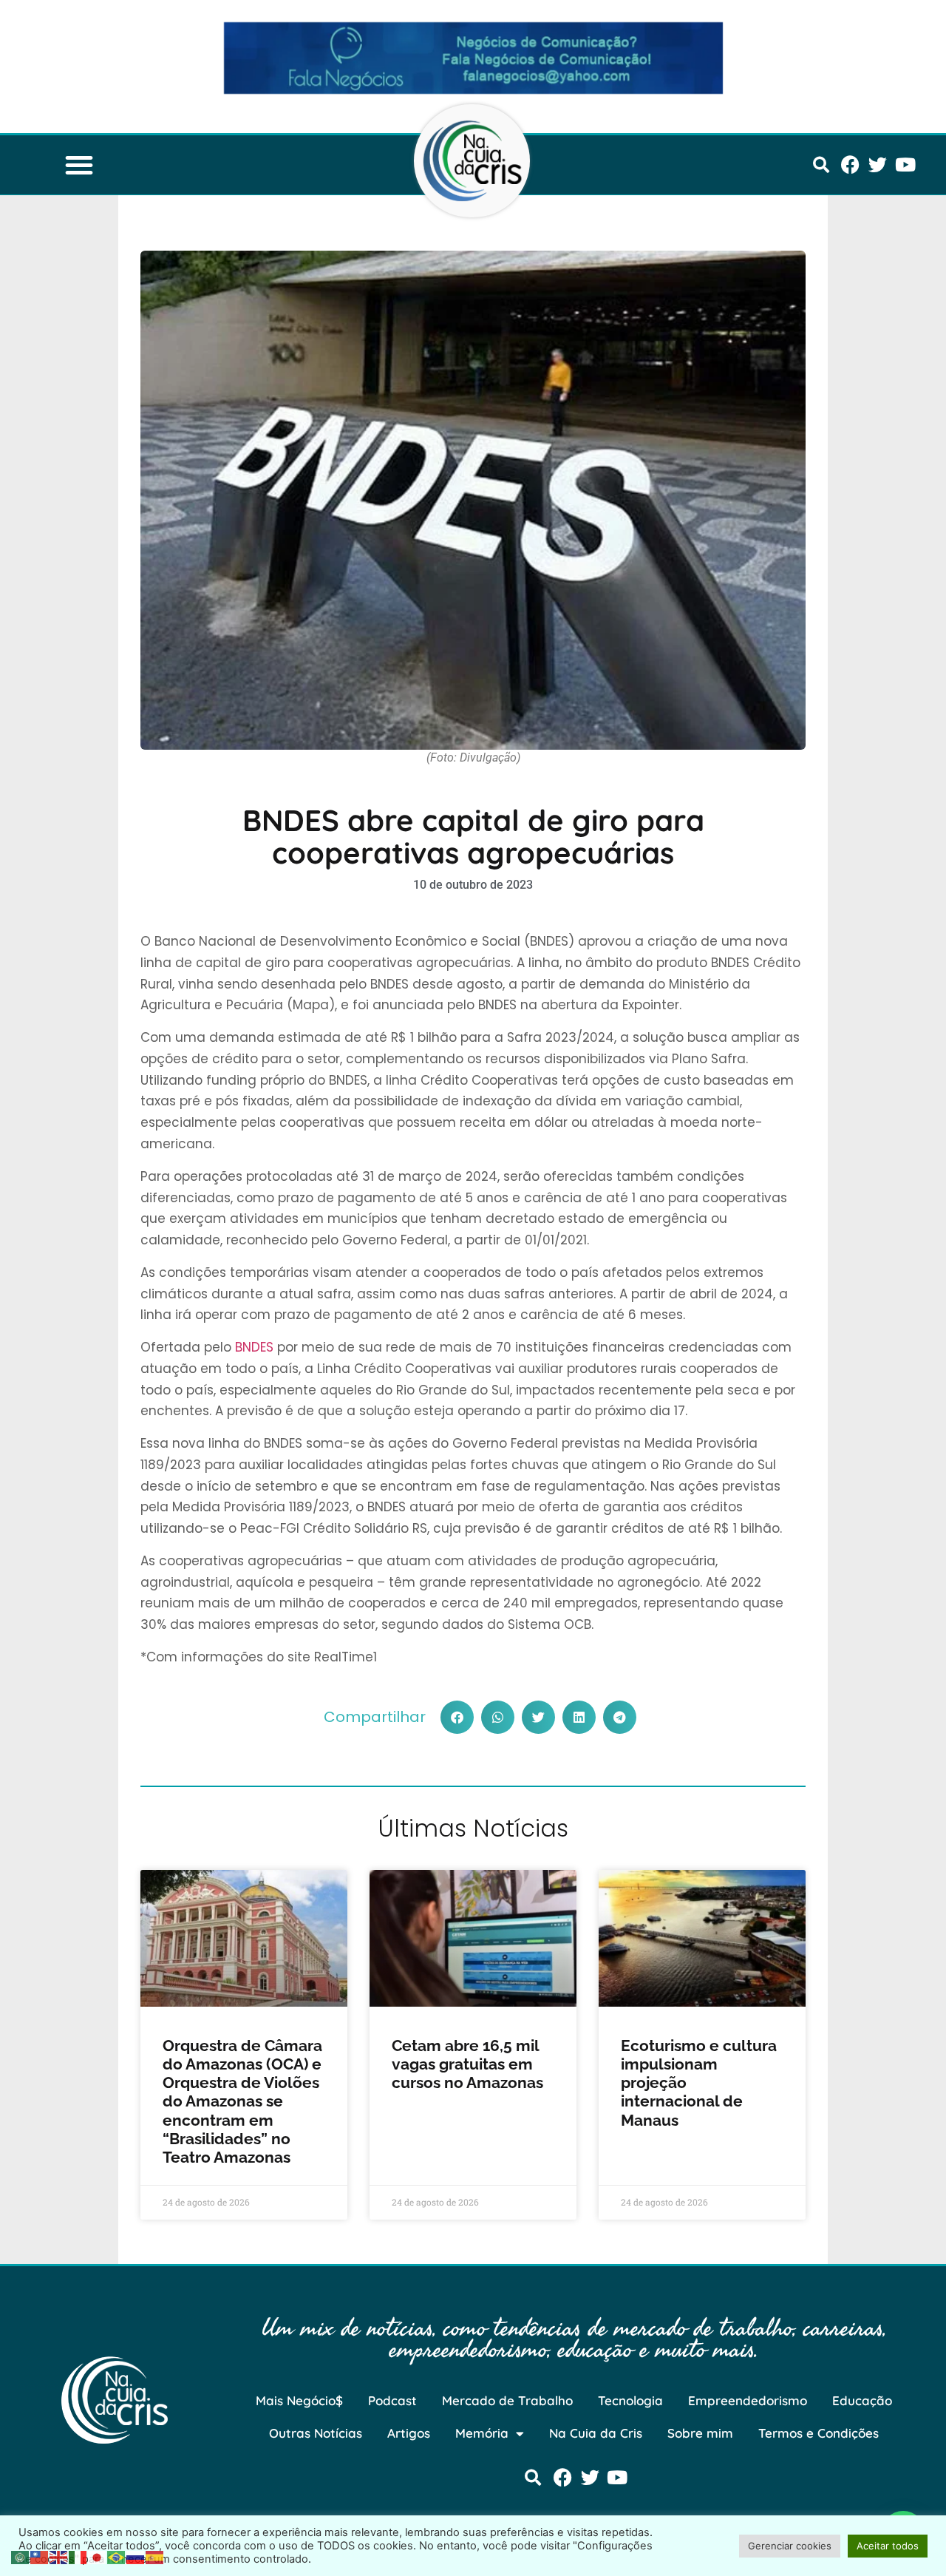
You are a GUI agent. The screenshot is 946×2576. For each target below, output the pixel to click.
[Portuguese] (117, 2556)
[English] (59, 2556)
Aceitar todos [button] (888, 2546)
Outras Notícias (316, 2433)
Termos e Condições (819, 2433)
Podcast (392, 2400)
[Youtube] (905, 165)
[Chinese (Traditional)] (40, 2556)
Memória (482, 2433)
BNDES (254, 1347)
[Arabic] (21, 2556)
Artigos (409, 2433)
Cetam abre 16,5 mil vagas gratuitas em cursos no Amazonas (467, 2064)
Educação (862, 2400)
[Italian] (78, 2556)
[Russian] (136, 2556)
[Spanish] (155, 2556)
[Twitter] (878, 165)
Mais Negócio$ (299, 2400)
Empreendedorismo (748, 2400)
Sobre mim (700, 2433)
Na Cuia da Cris (596, 2433)
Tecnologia (630, 2400)
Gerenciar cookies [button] (790, 2546)
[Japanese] (98, 2556)
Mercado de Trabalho (507, 2400)
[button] (79, 165)
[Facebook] (850, 165)
